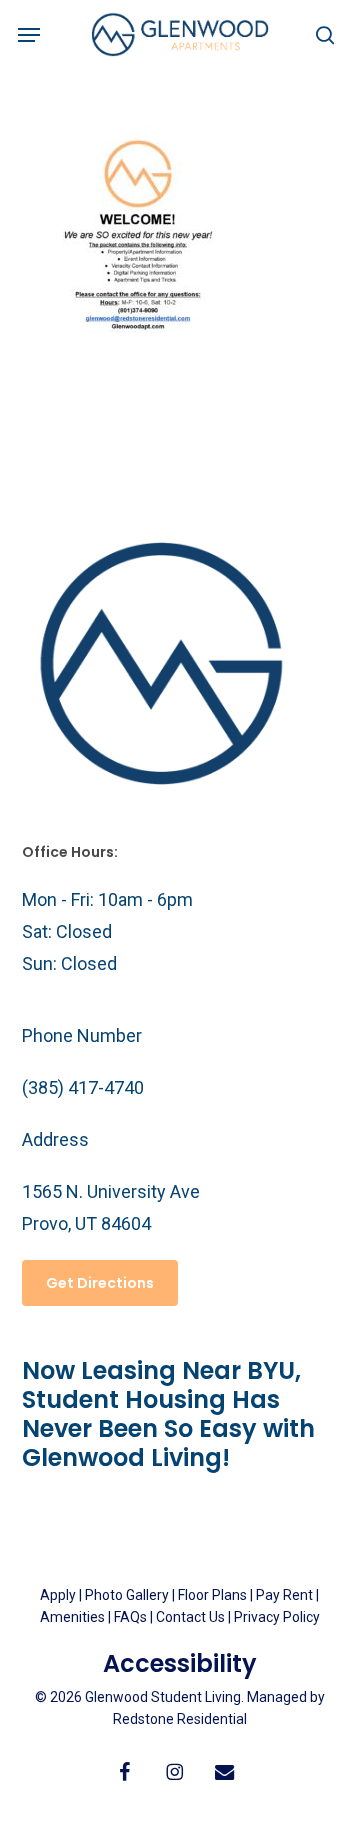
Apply (58, 1595)
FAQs (132, 1617)
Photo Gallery (127, 1595)
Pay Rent (284, 1595)
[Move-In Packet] (138, 402)
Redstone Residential (180, 1719)
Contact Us (190, 1617)
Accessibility (180, 1663)
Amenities (72, 1617)
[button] (29, 35)
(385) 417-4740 (83, 1087)
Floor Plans (212, 1595)
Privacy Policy (277, 1617)
